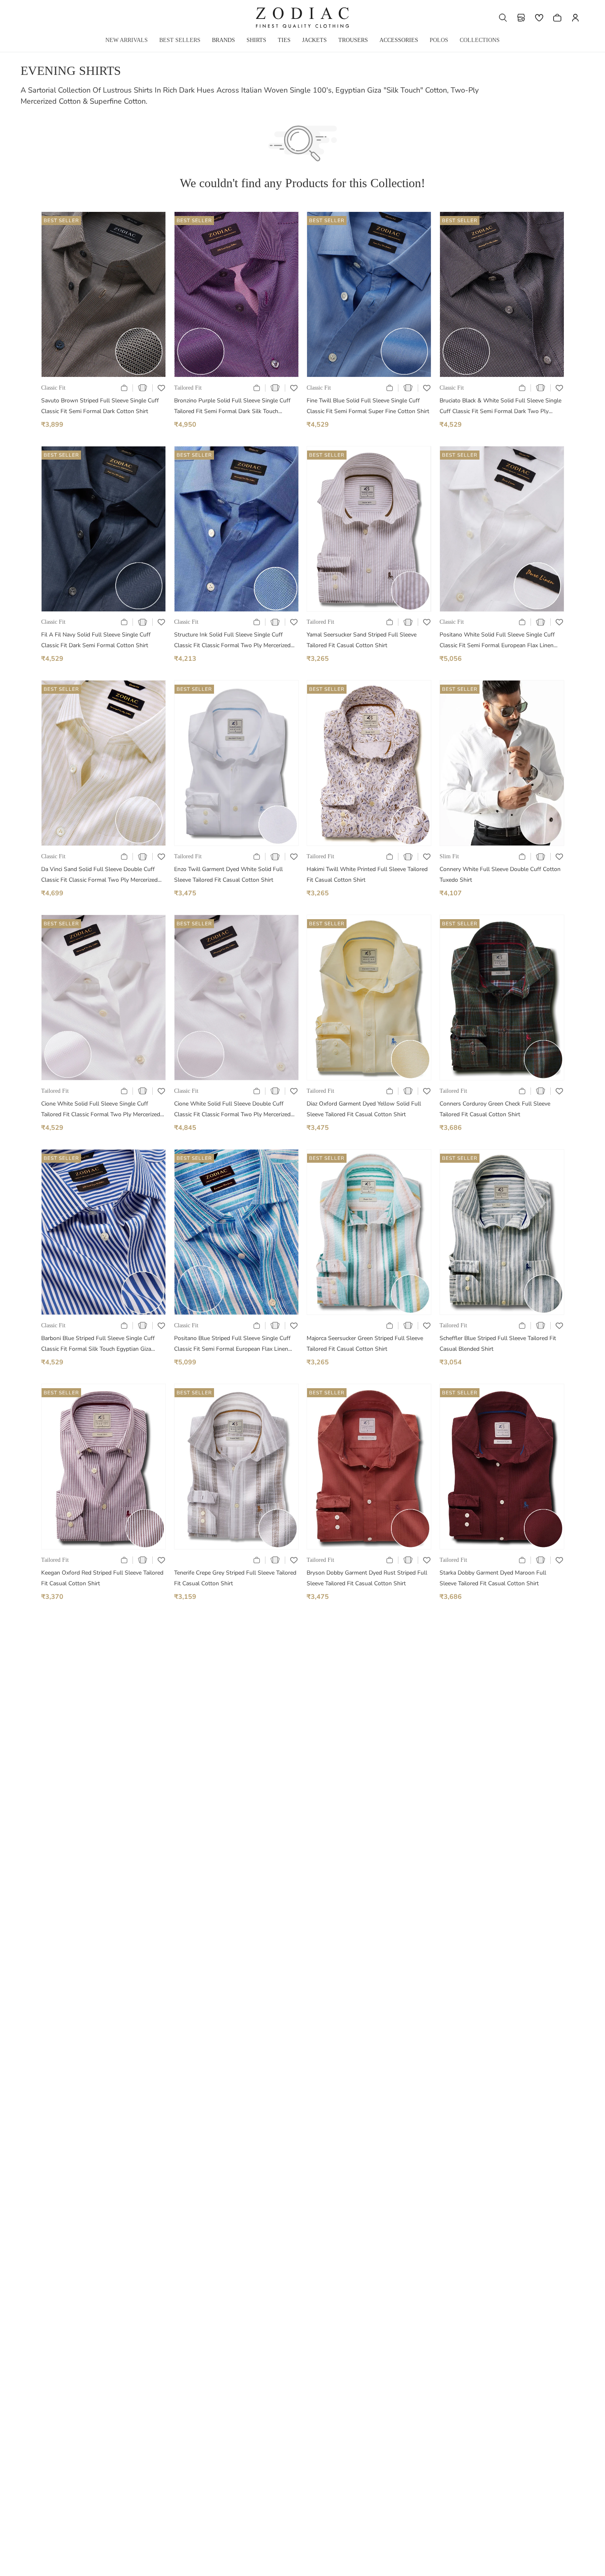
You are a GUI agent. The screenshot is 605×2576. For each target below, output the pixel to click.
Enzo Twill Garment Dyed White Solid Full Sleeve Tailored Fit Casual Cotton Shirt (228, 875)
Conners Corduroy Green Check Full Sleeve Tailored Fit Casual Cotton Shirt (495, 1109)
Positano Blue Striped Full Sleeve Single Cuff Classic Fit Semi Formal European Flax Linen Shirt (232, 1344)
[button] (503, 18)
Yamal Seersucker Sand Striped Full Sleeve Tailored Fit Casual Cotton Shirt (362, 640)
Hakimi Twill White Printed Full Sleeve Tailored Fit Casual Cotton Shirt (367, 875)
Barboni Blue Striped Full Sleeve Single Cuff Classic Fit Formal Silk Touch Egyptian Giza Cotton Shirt (98, 1344)
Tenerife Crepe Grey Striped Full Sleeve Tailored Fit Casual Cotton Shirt (235, 1578)
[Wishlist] (539, 18)
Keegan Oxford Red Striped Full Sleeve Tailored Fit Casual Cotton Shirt (102, 1578)
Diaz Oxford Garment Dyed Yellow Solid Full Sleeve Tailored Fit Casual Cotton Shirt (364, 1109)
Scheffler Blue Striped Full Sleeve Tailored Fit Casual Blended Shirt (498, 1344)
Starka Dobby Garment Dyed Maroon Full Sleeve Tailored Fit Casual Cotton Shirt (493, 1578)
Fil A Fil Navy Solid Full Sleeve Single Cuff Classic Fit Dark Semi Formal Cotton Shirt (96, 640)
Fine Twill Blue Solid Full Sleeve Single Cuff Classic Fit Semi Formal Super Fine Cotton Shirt (368, 406)
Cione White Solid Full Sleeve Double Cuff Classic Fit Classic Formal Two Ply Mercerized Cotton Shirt (232, 1110)
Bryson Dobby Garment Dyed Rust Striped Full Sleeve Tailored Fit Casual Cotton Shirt (367, 1578)
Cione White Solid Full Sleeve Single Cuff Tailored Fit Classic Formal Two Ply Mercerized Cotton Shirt (101, 1110)
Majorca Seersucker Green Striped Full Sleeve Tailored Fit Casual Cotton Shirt (365, 1344)
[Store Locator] (521, 18)
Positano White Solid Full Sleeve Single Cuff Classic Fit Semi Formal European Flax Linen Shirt (497, 641)
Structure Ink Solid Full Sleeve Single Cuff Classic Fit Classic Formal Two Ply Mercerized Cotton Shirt (232, 641)
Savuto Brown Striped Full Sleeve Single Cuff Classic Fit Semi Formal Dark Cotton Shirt (100, 406)
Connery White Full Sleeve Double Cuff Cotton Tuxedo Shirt (500, 875)
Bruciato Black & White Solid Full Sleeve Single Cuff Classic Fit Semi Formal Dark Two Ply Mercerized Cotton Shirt (500, 407)
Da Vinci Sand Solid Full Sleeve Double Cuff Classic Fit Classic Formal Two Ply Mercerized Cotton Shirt (99, 875)
